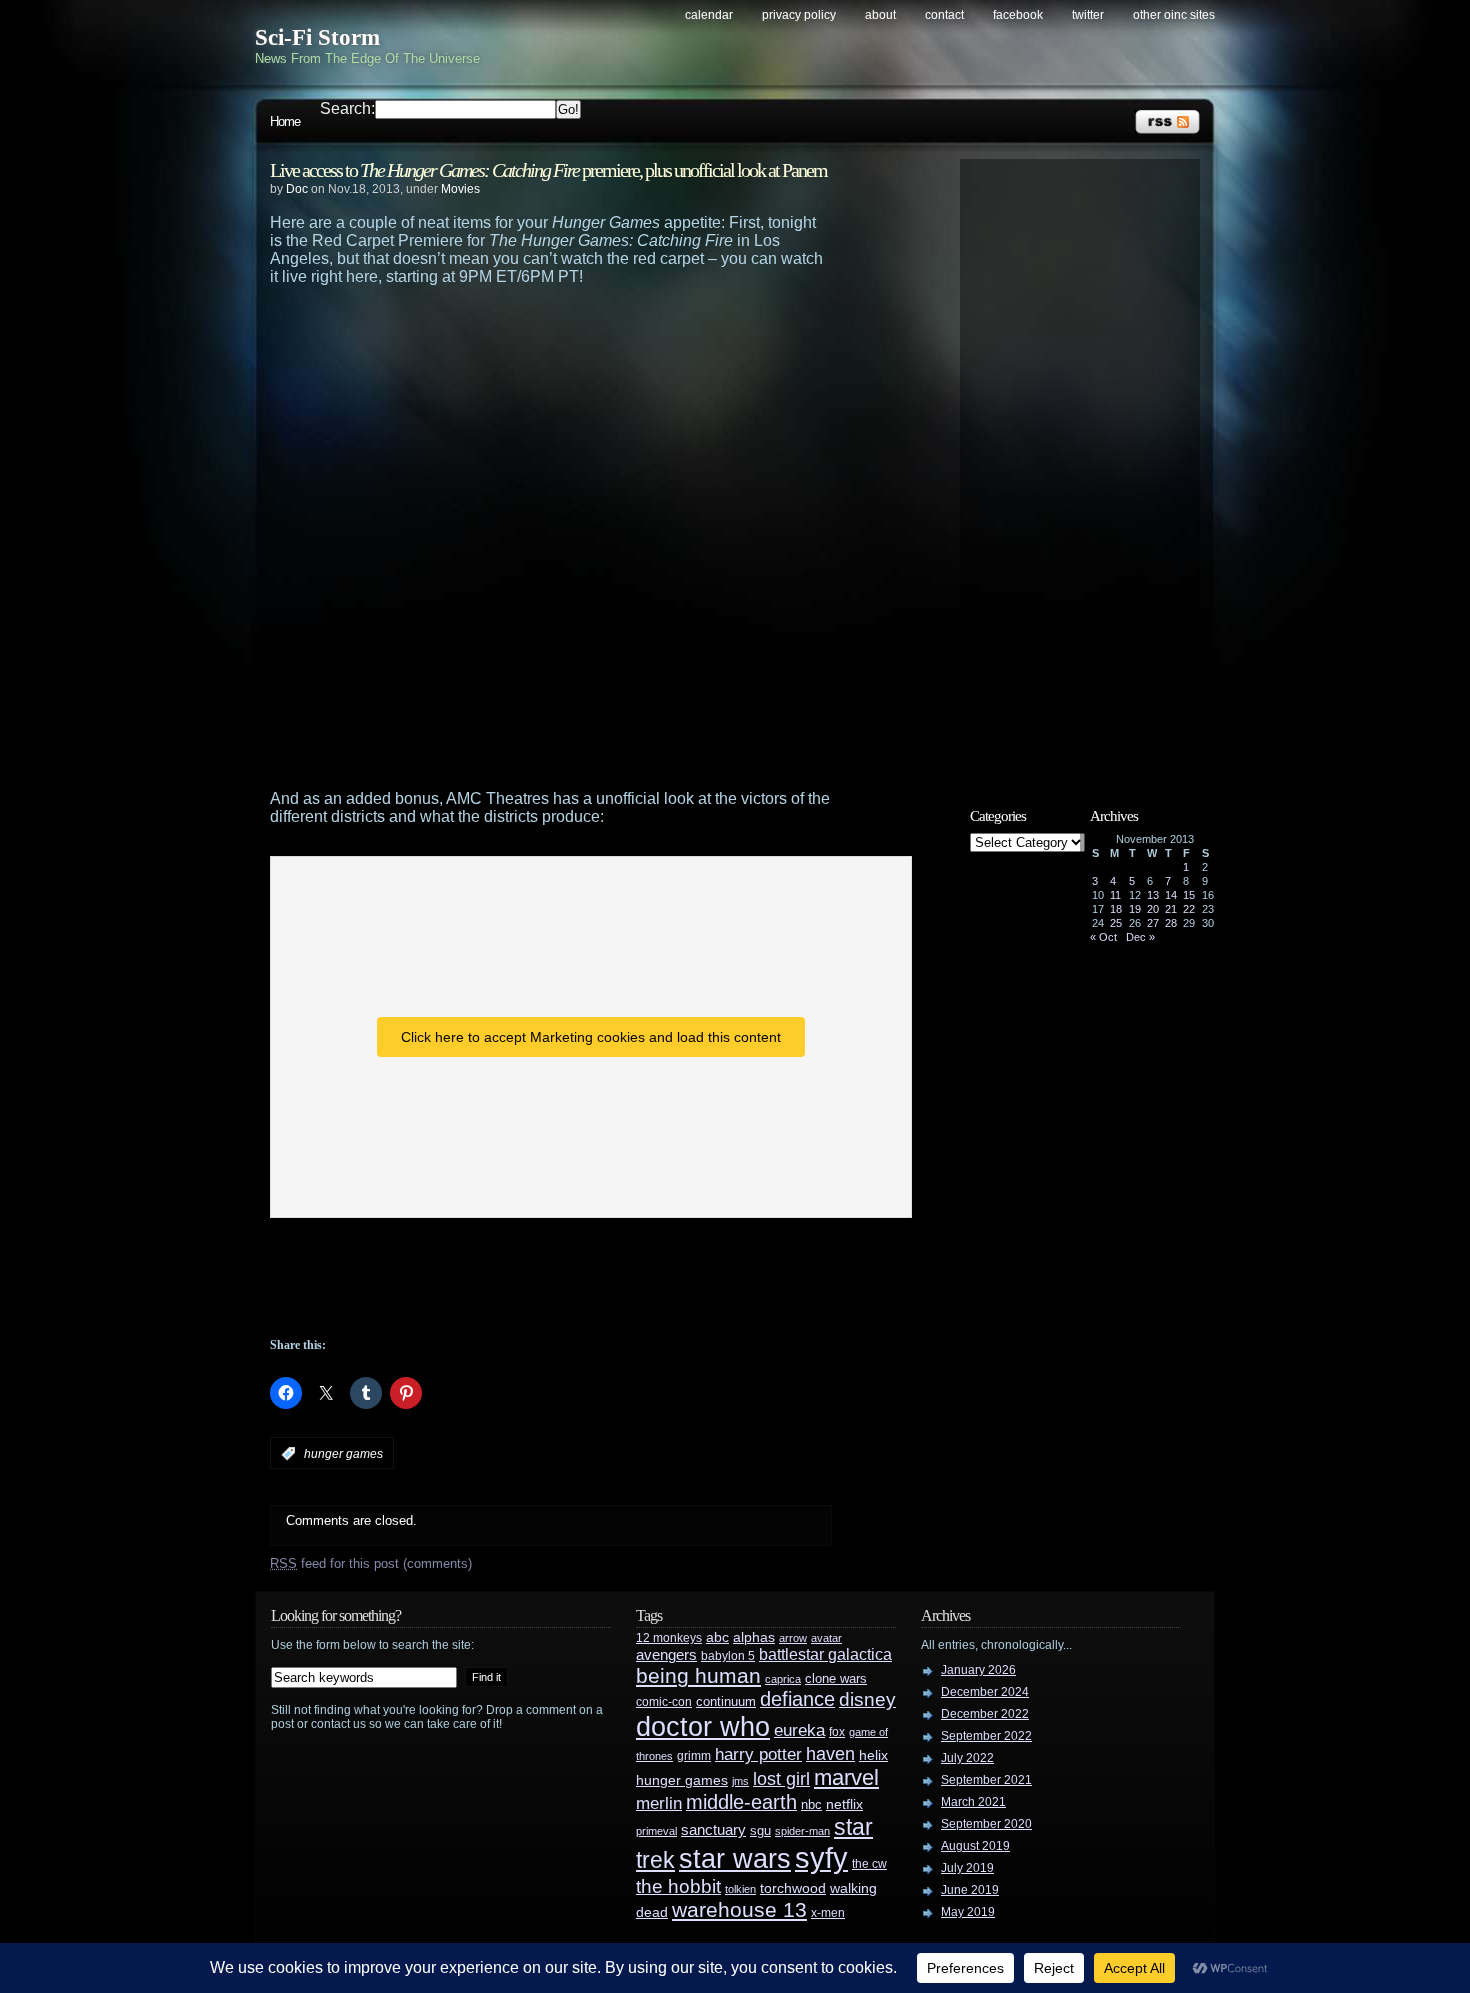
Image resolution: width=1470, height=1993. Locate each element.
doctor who (703, 1726)
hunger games (343, 1454)
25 (1116, 923)
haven (830, 1753)
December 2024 (985, 1692)
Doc (297, 189)
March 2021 (973, 1802)
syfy (821, 1857)
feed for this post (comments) (371, 1563)
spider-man (802, 1831)
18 (1116, 909)
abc (717, 1637)
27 (1153, 923)
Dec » (1140, 937)
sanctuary (713, 1830)
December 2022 (985, 1714)
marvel (846, 1777)
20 (1153, 909)
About (880, 15)
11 (1115, 895)
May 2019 (968, 1912)
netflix (844, 1804)
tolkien (740, 1889)
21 (1171, 909)
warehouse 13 (739, 1909)
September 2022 (986, 1736)
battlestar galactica (825, 1654)
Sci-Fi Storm (317, 37)
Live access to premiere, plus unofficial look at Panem (548, 170)
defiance (797, 1699)
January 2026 (978, 1670)
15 (1189, 895)
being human (698, 1675)
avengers (666, 1655)
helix (873, 1755)
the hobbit (678, 1886)
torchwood (793, 1888)
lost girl (781, 1779)
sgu (760, 1830)
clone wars (836, 1679)
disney (867, 1699)
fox (837, 1732)
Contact (944, 15)
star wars (735, 1859)
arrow (793, 1638)
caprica (783, 1679)
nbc (811, 1804)
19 (1135, 909)
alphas (754, 1637)
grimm (694, 1756)
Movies (460, 189)
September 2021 (986, 1780)
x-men (828, 1913)
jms (740, 1781)
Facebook (1018, 15)
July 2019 (967, 1868)
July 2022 (967, 1758)
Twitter (1088, 15)
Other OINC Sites (1174, 15)
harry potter (758, 1754)
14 (1171, 895)
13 (1153, 895)
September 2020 (986, 1824)
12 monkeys (669, 1638)
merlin (659, 1803)
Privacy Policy (799, 15)
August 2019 (975, 1846)
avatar (826, 1638)
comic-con (664, 1701)
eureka (799, 1730)
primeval (656, 1831)
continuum (726, 1701)
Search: (347, 108)
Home (285, 121)
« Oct (1103, 937)
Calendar (709, 15)
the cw (869, 1864)
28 (1171, 923)
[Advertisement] (590, 341)
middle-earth (741, 1802)
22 (1189, 909)
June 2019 (970, 1890)
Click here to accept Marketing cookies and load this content (591, 1037)
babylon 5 (728, 1655)
